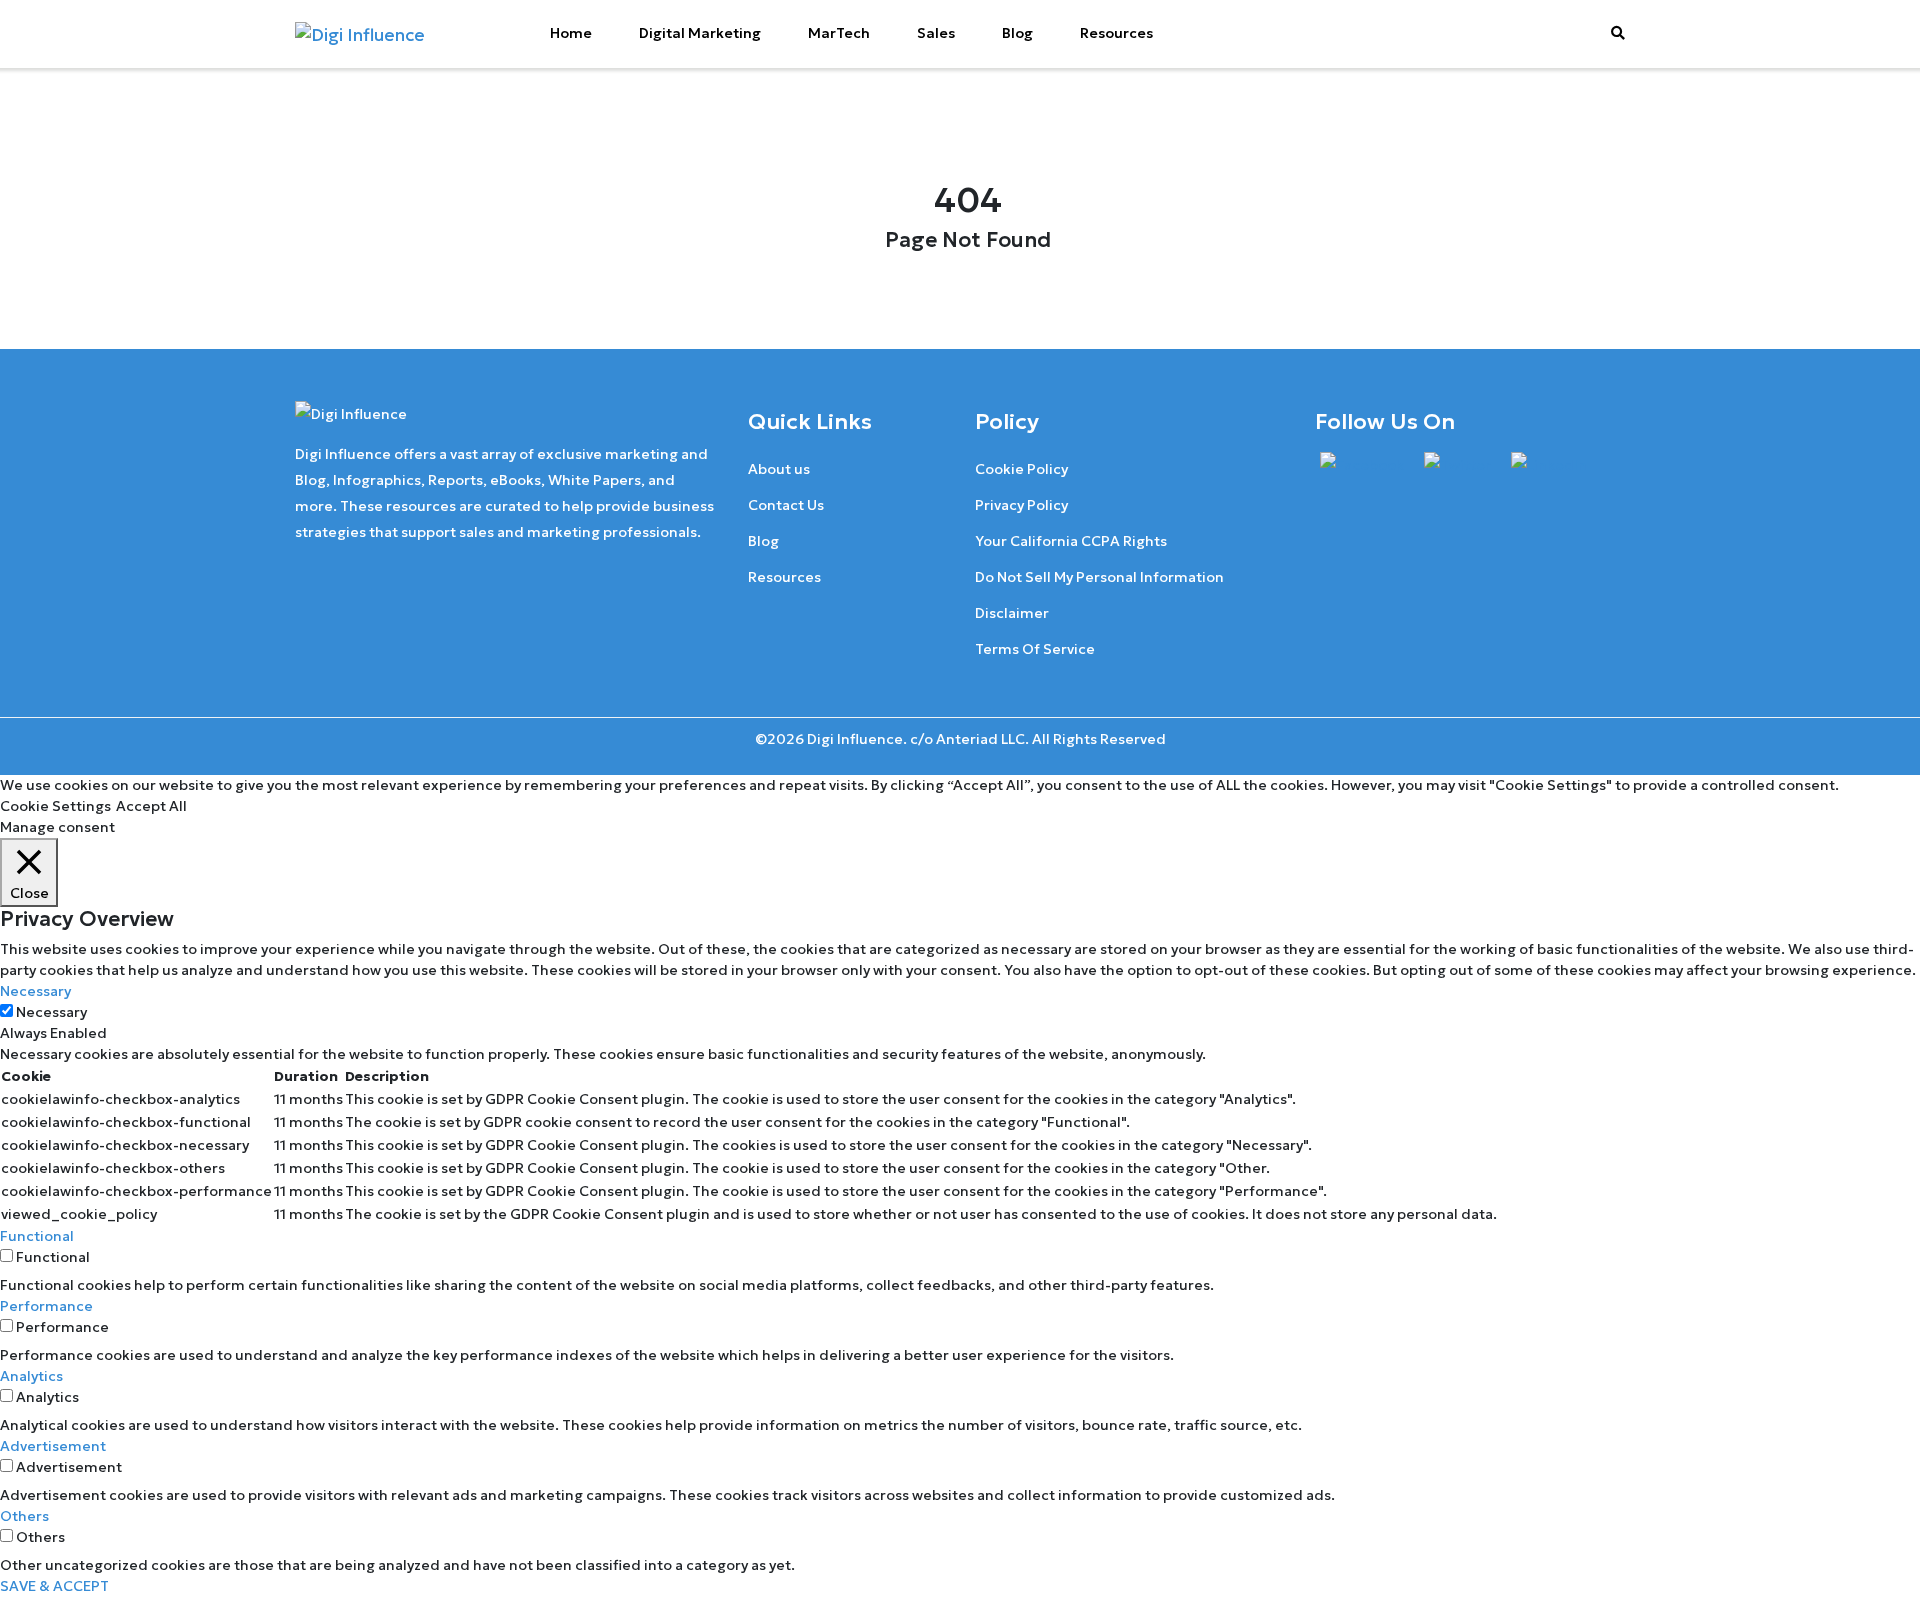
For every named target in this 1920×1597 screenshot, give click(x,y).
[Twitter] (1457, 465)
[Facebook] (1362, 465)
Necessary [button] (35, 991)
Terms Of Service (1035, 649)
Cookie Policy (1021, 469)
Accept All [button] (151, 806)
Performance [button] (46, 1306)
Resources (1116, 33)
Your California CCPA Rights (1071, 541)
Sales (936, 33)
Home (571, 33)
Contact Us (786, 505)
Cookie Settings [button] (55, 806)
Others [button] (24, 1516)
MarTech (839, 33)
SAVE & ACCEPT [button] (54, 1586)
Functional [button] (37, 1236)
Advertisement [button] (53, 1446)
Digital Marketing (700, 33)
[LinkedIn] (1549, 465)
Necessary (51, 1012)
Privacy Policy (1021, 505)
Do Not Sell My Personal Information (1099, 577)
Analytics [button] (31, 1376)
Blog (1017, 33)
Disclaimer (1012, 613)
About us (779, 469)
